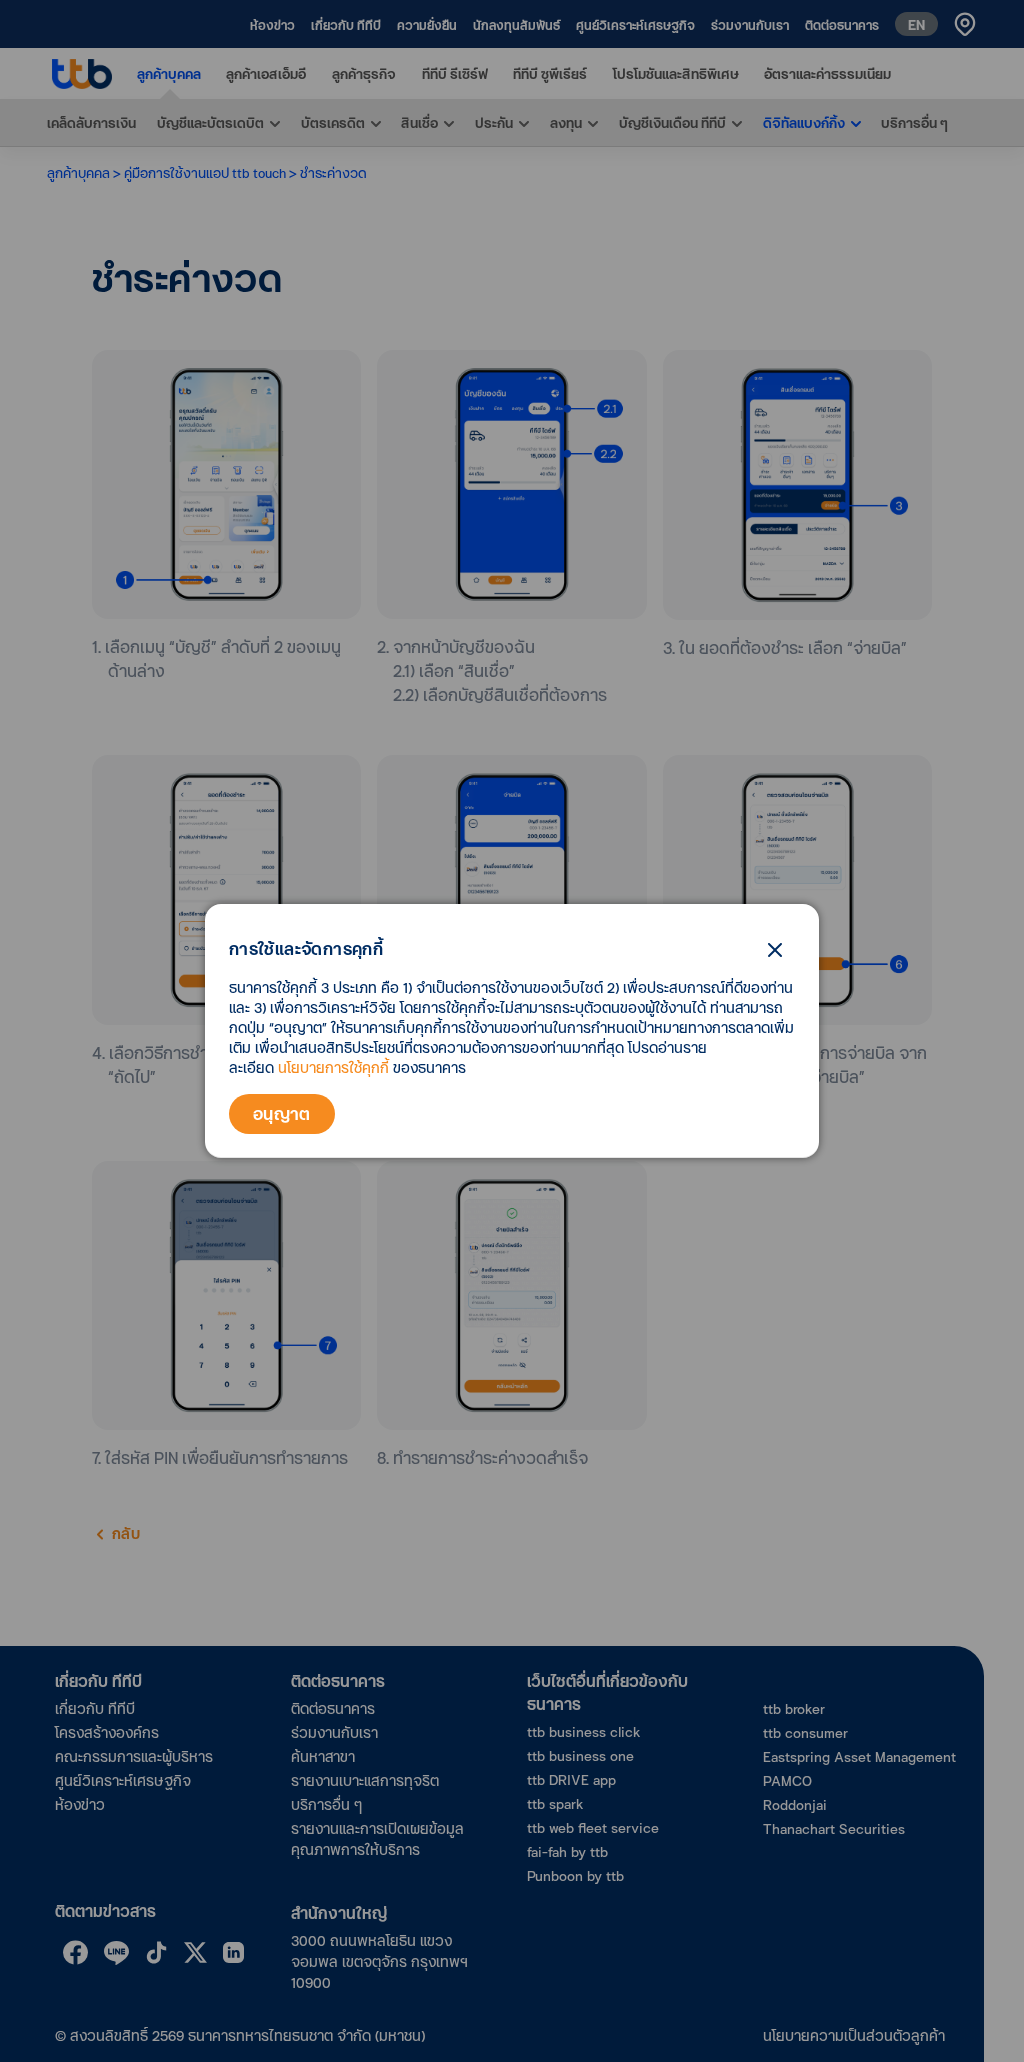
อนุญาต (282, 1113)
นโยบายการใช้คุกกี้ (333, 1067)
